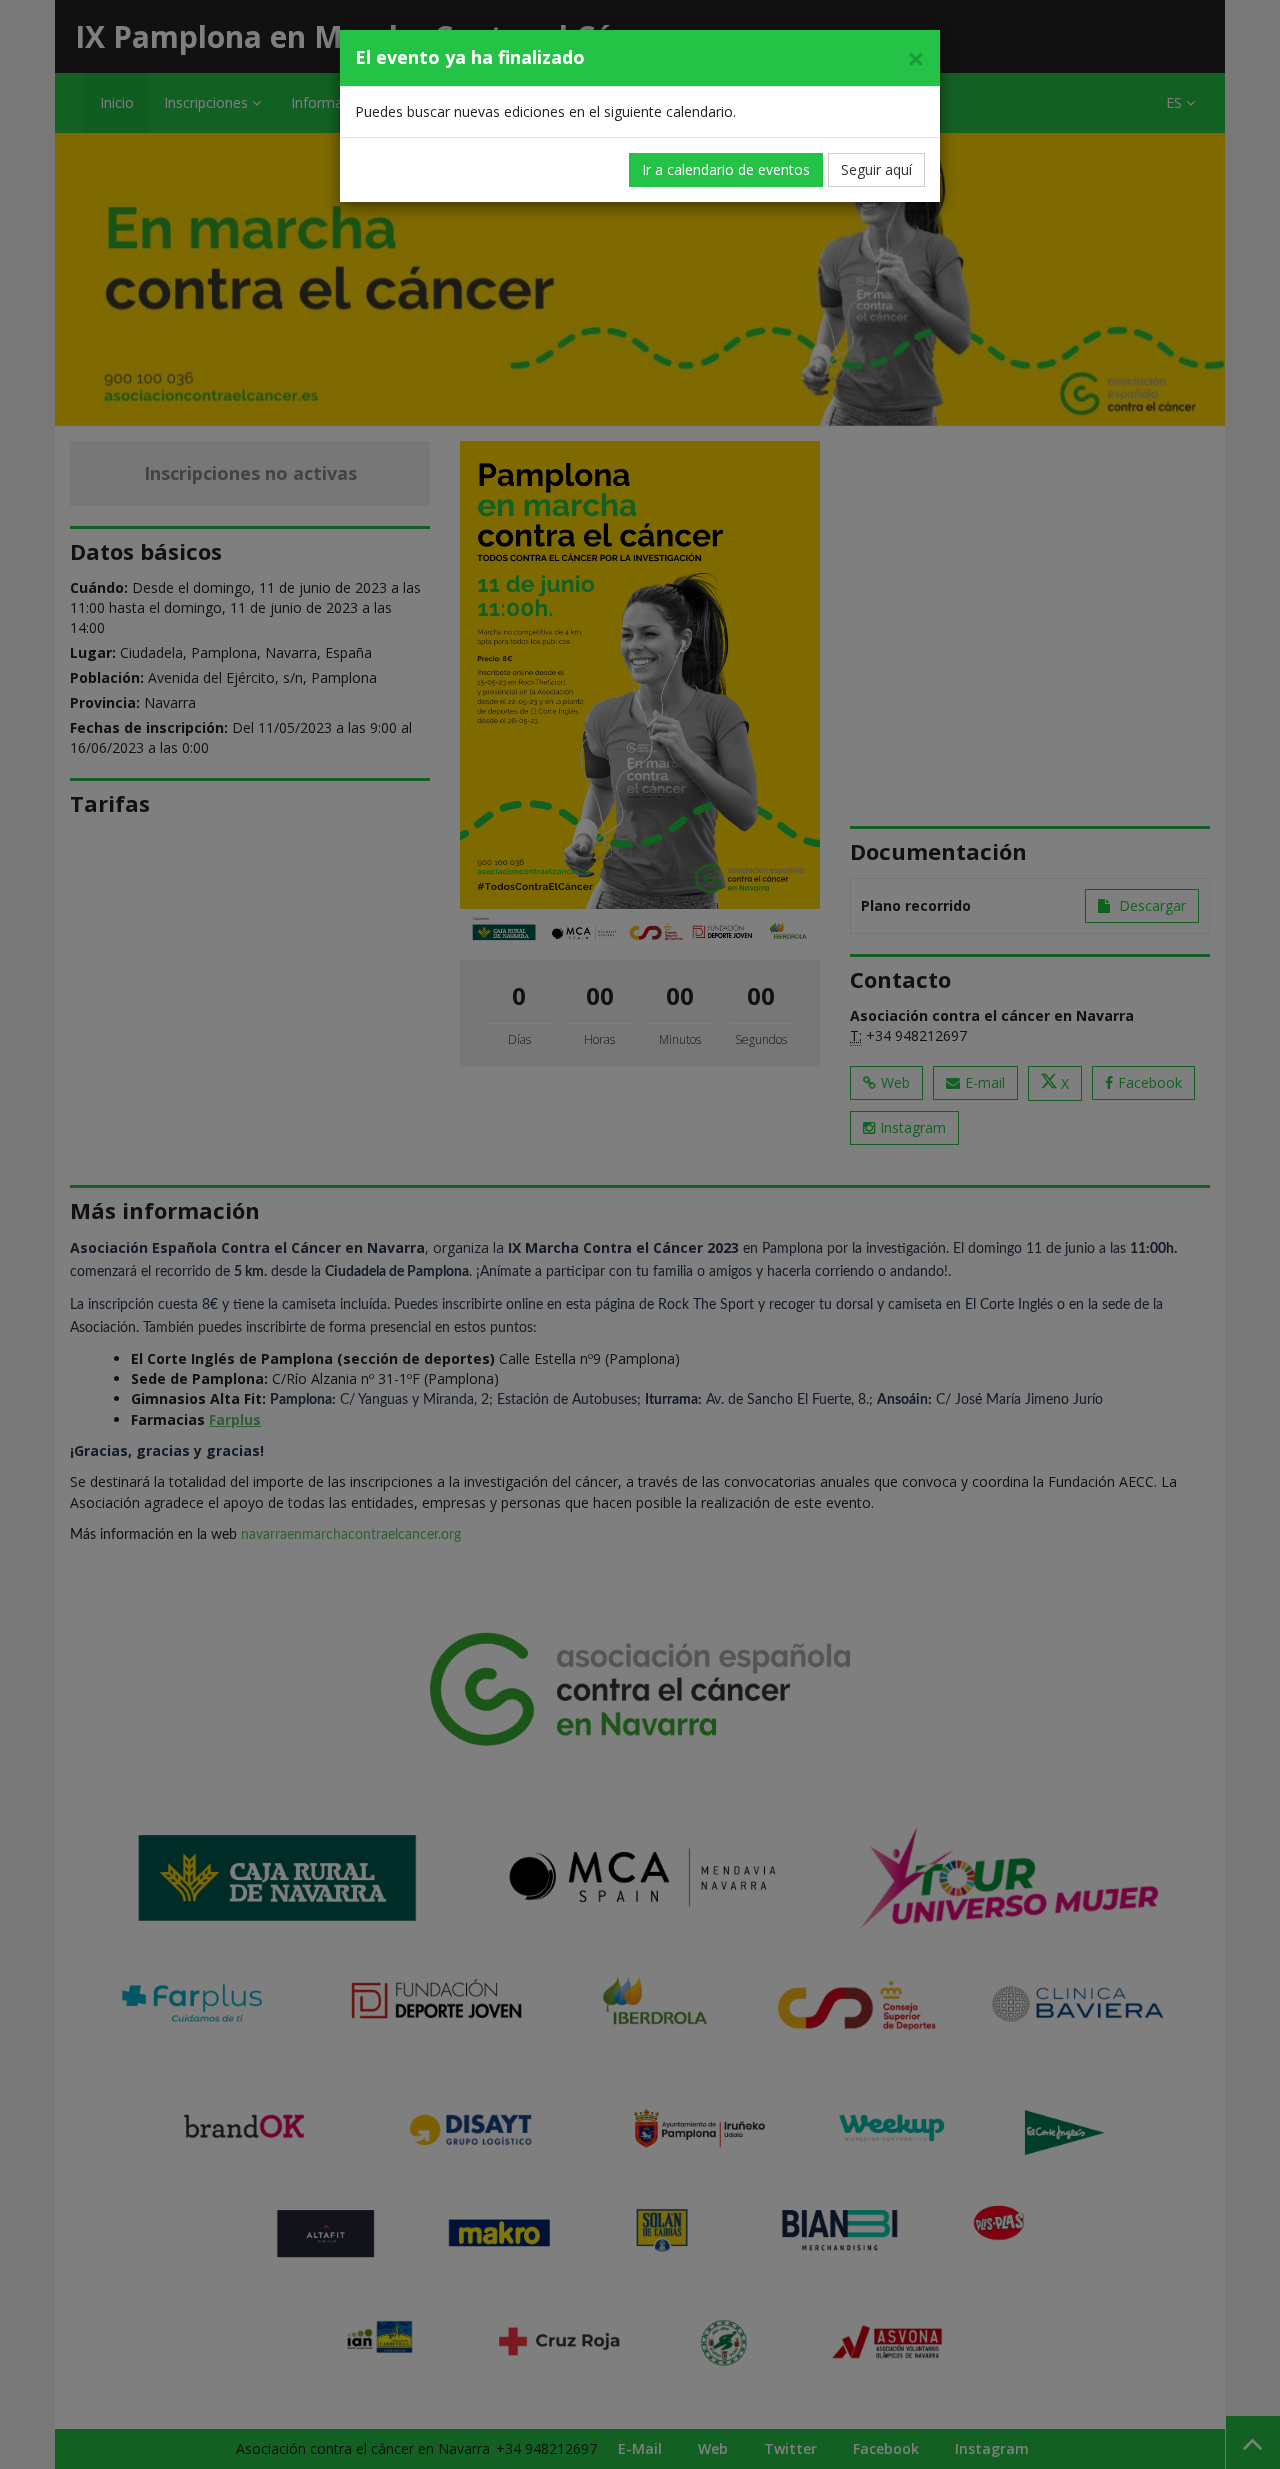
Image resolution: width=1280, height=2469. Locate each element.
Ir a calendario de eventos (726, 169)
